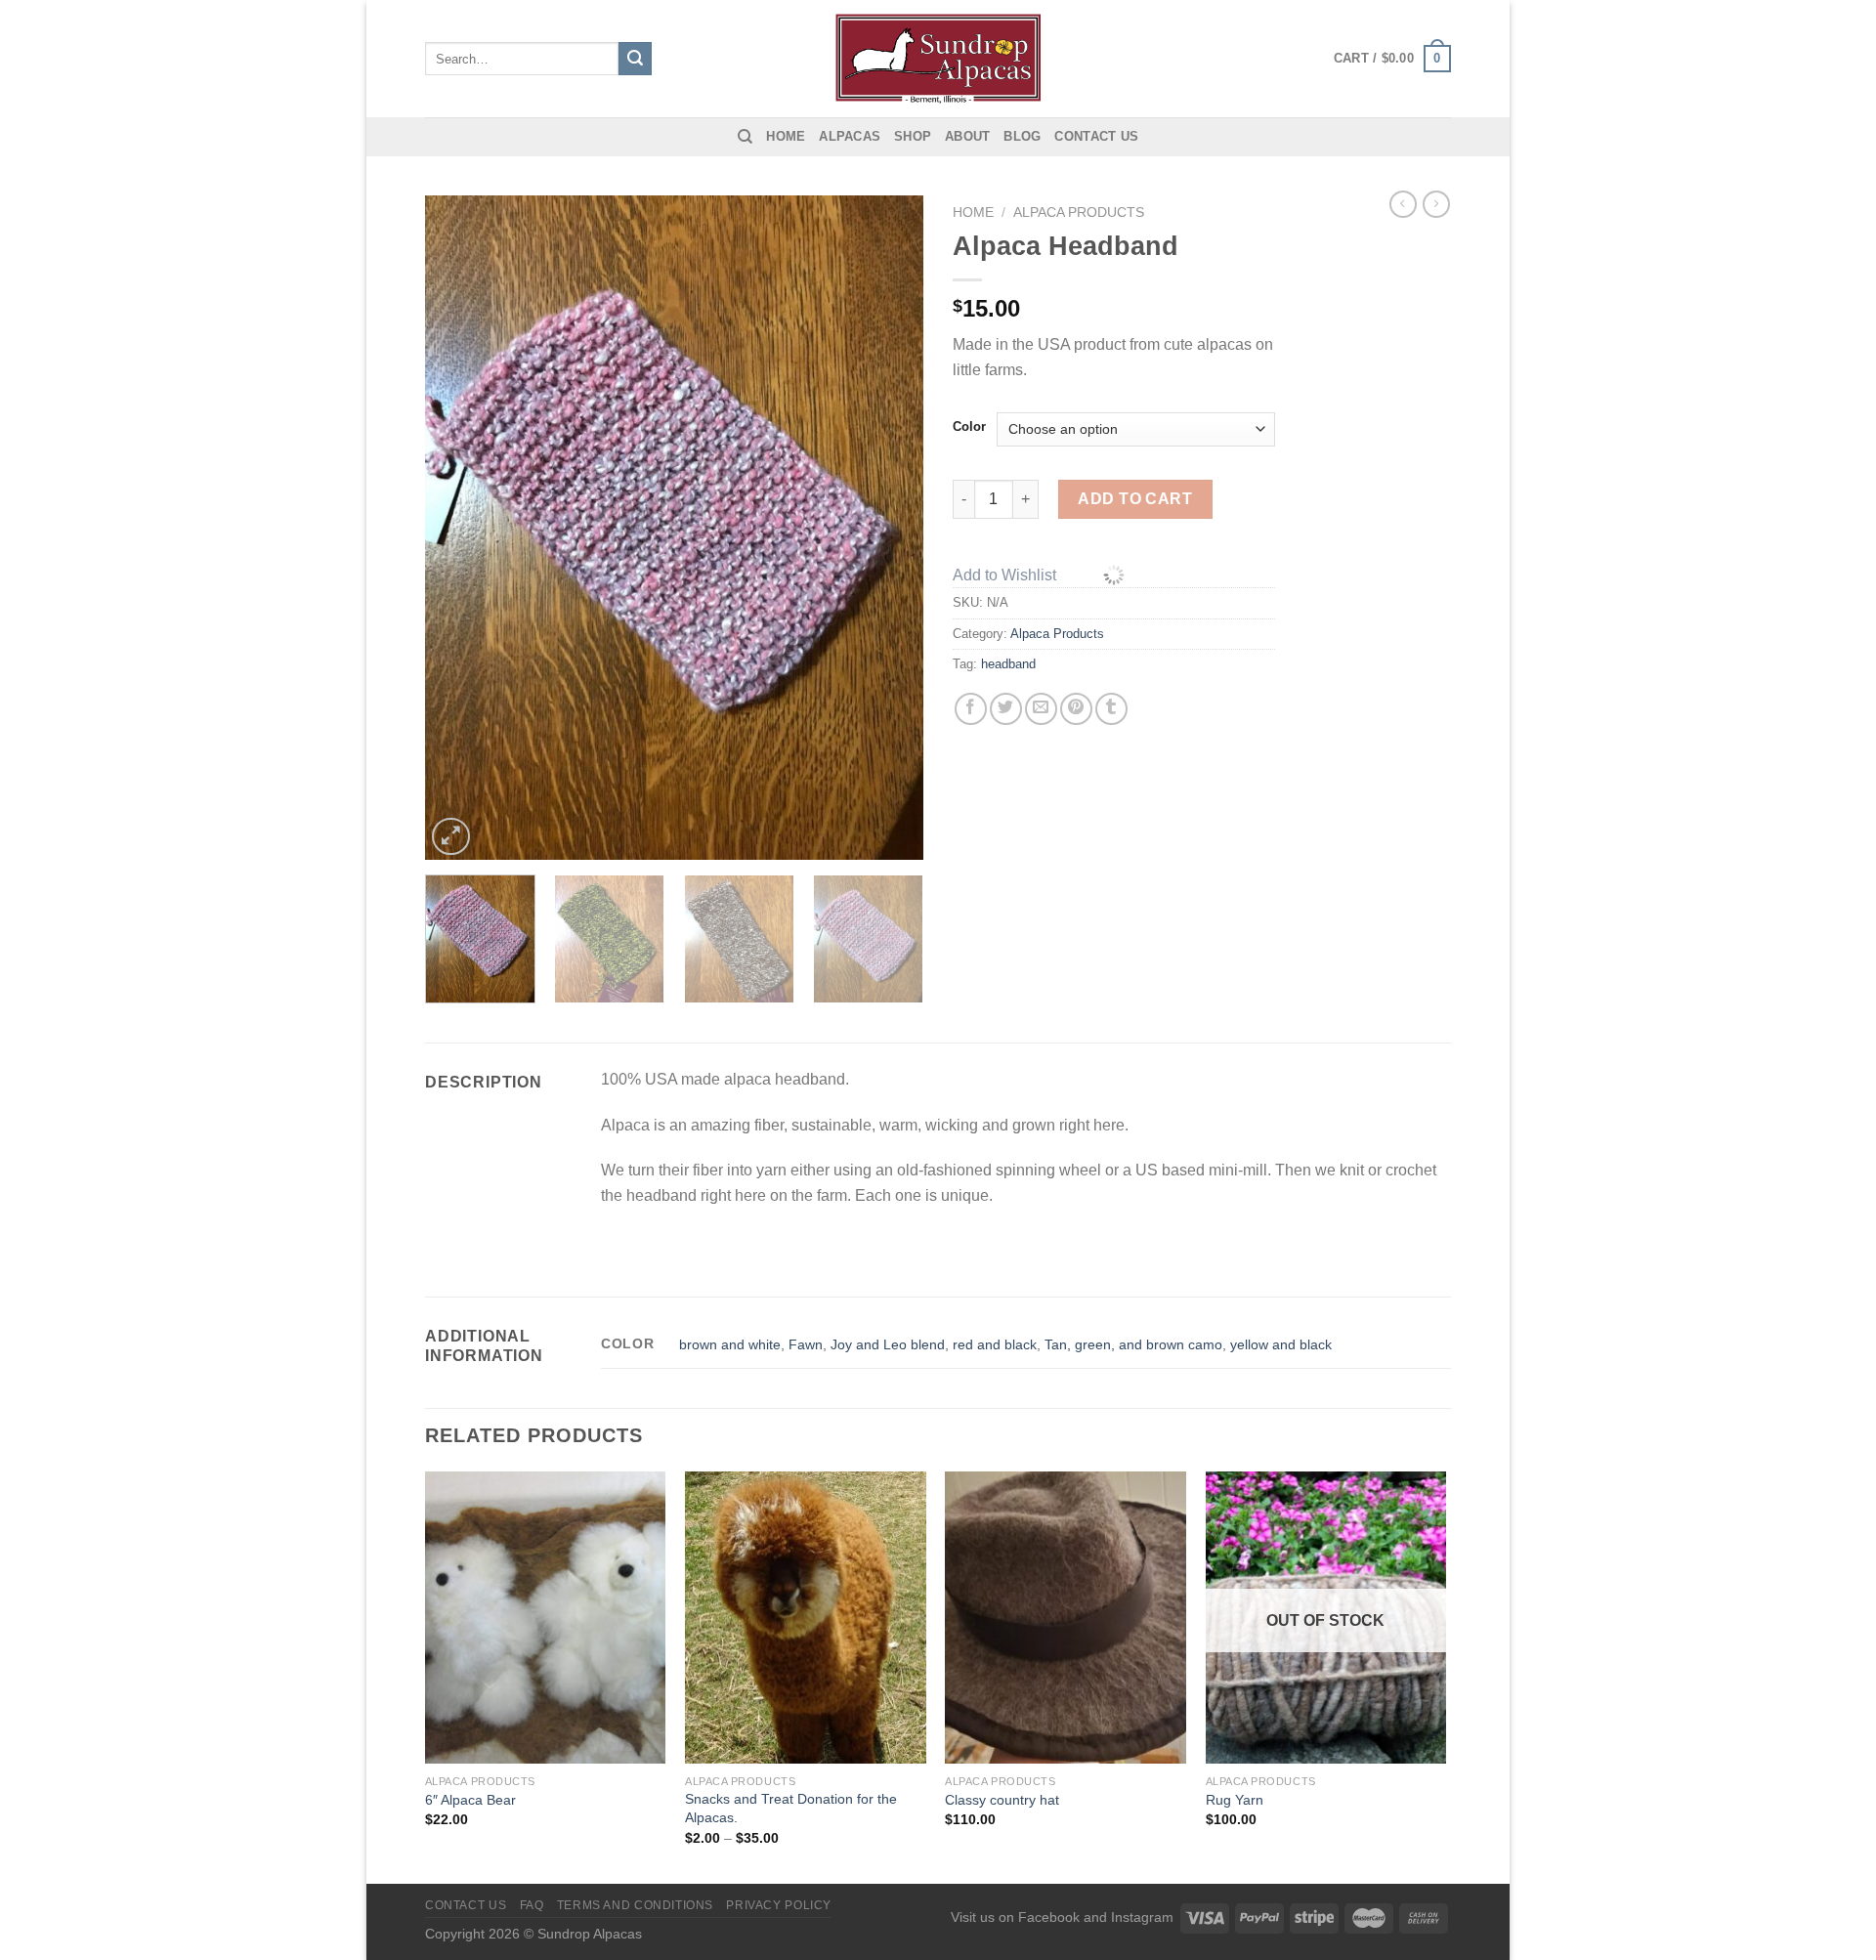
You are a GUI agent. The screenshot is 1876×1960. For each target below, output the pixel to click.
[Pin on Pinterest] (1076, 709)
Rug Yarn (1235, 1800)
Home (786, 136)
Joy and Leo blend (888, 1344)
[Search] (745, 137)
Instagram (1142, 1917)
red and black (995, 1344)
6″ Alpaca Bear (470, 1800)
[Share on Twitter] (1006, 709)
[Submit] (635, 59)
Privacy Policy (779, 1905)
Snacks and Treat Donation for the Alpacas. (791, 1808)
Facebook (1049, 1917)
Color (969, 427)
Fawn (806, 1344)
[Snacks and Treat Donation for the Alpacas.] (806, 1618)
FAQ (532, 1905)
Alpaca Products (1079, 213)
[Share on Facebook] (971, 709)
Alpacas (850, 136)
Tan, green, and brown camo (1133, 1344)
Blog (1022, 136)
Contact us (1096, 136)
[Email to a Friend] (1041, 709)
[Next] (889, 528)
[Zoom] (451, 837)
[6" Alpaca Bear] (546, 1618)
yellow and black (1281, 1344)
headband (1008, 664)
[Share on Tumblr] (1111, 709)
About (967, 136)
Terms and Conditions (635, 1905)
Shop (913, 136)
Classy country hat (1002, 1800)
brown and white (730, 1344)
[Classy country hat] (1066, 1618)
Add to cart (1135, 499)
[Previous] (459, 528)
